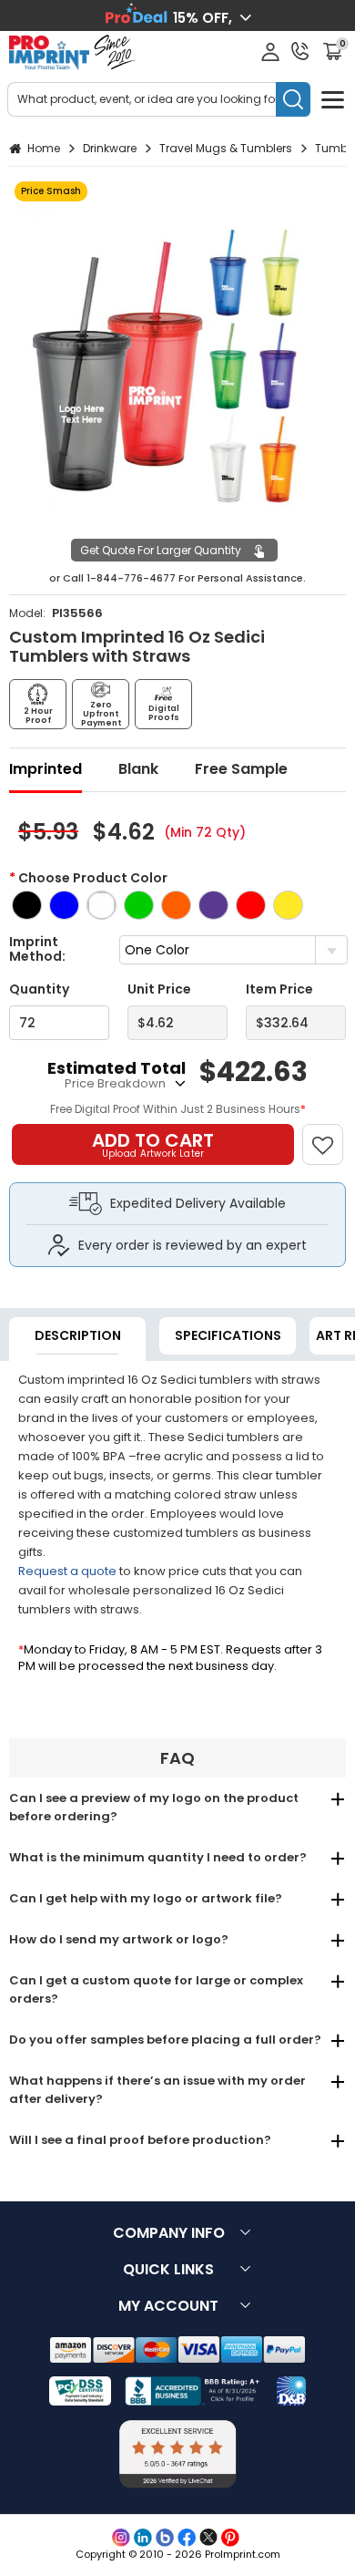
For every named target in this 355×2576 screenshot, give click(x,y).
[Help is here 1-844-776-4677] (300, 51)
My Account (168, 2306)
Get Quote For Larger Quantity (161, 550)
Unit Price (159, 989)
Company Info (169, 2233)
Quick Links (168, 2269)
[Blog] (165, 2538)
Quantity (39, 989)
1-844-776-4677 (131, 578)
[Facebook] (187, 2538)
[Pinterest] (230, 2538)
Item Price (279, 989)
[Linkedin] (143, 2538)
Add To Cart (153, 1144)
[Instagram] (121, 2538)
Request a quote (67, 1571)
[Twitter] (208, 2538)
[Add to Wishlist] (331, 1135)
